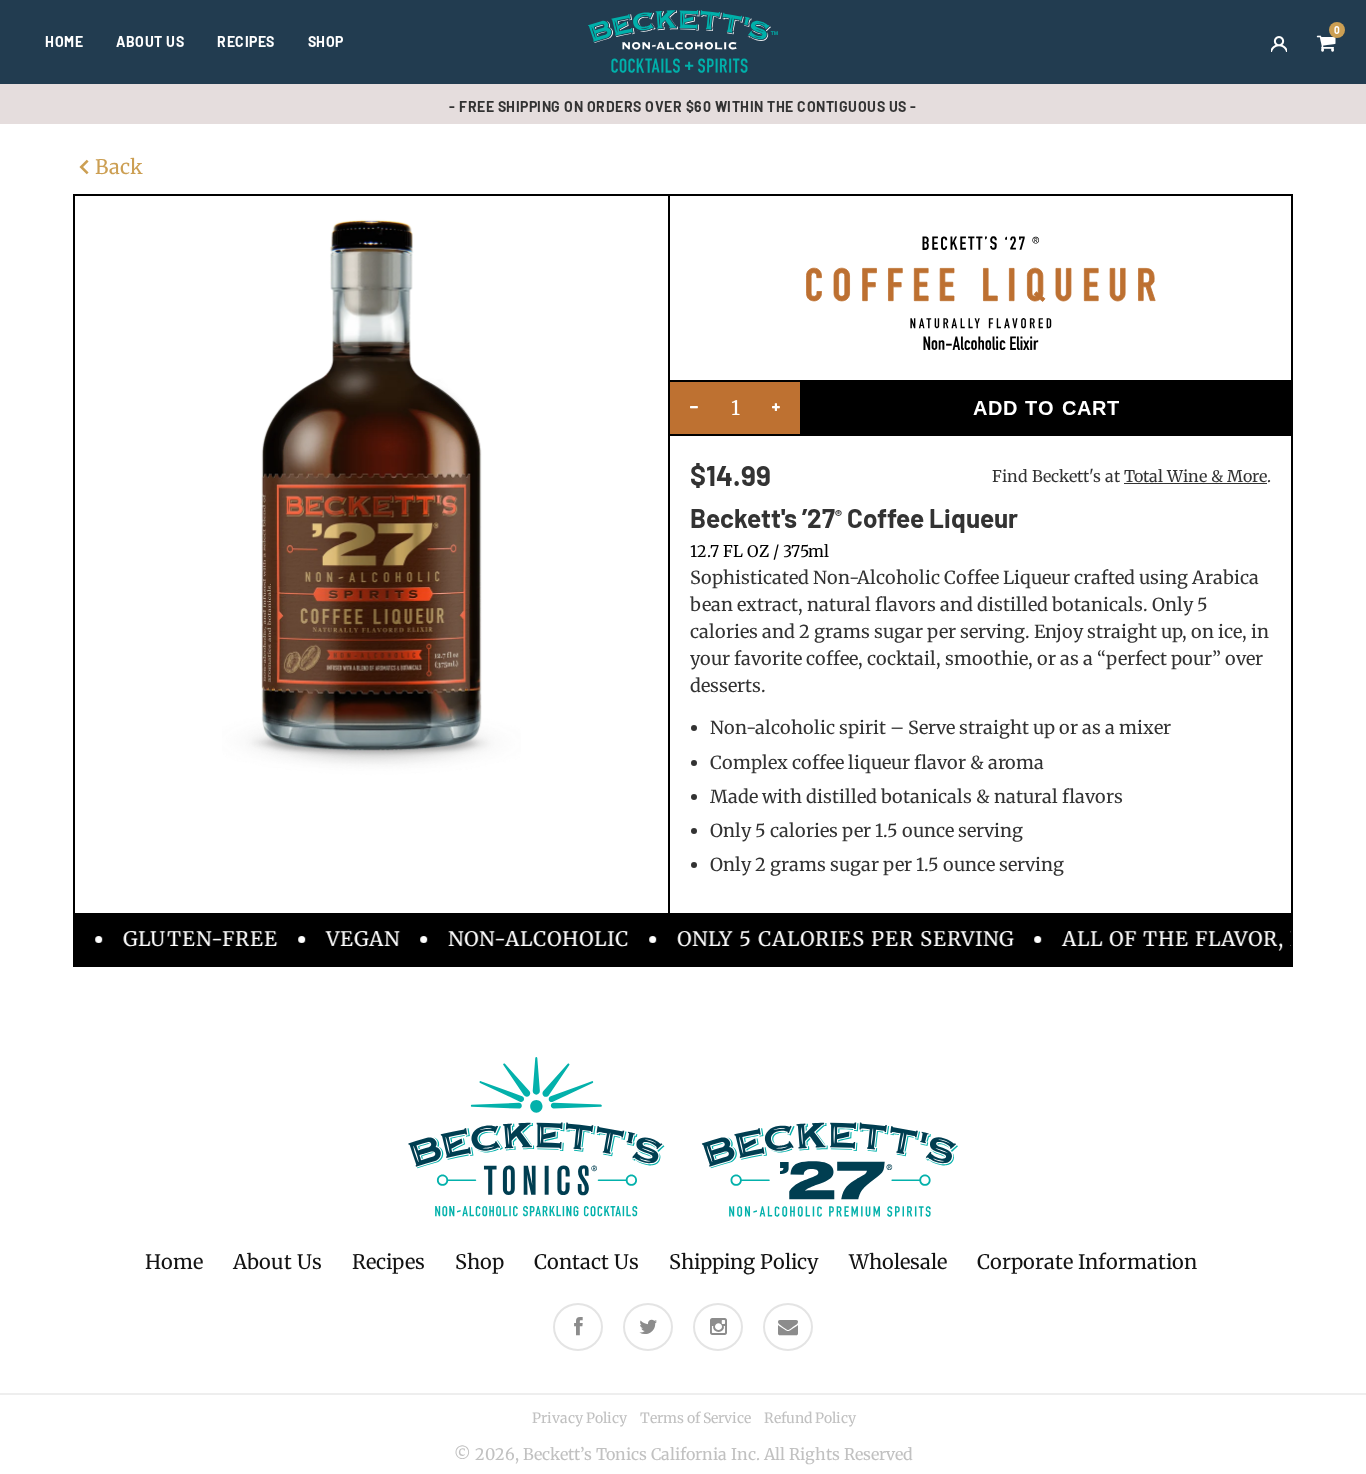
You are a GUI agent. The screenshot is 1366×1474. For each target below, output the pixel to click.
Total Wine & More (1195, 476)
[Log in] (1279, 42)
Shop (326, 41)
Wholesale (898, 1261)
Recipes (246, 41)
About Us (150, 41)
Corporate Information (1087, 1261)
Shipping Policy (744, 1261)
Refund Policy (810, 1418)
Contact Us (586, 1261)
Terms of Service (695, 1418)
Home (64, 41)
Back (119, 166)
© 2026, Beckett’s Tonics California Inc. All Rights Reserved (683, 1454)
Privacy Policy (579, 1418)
